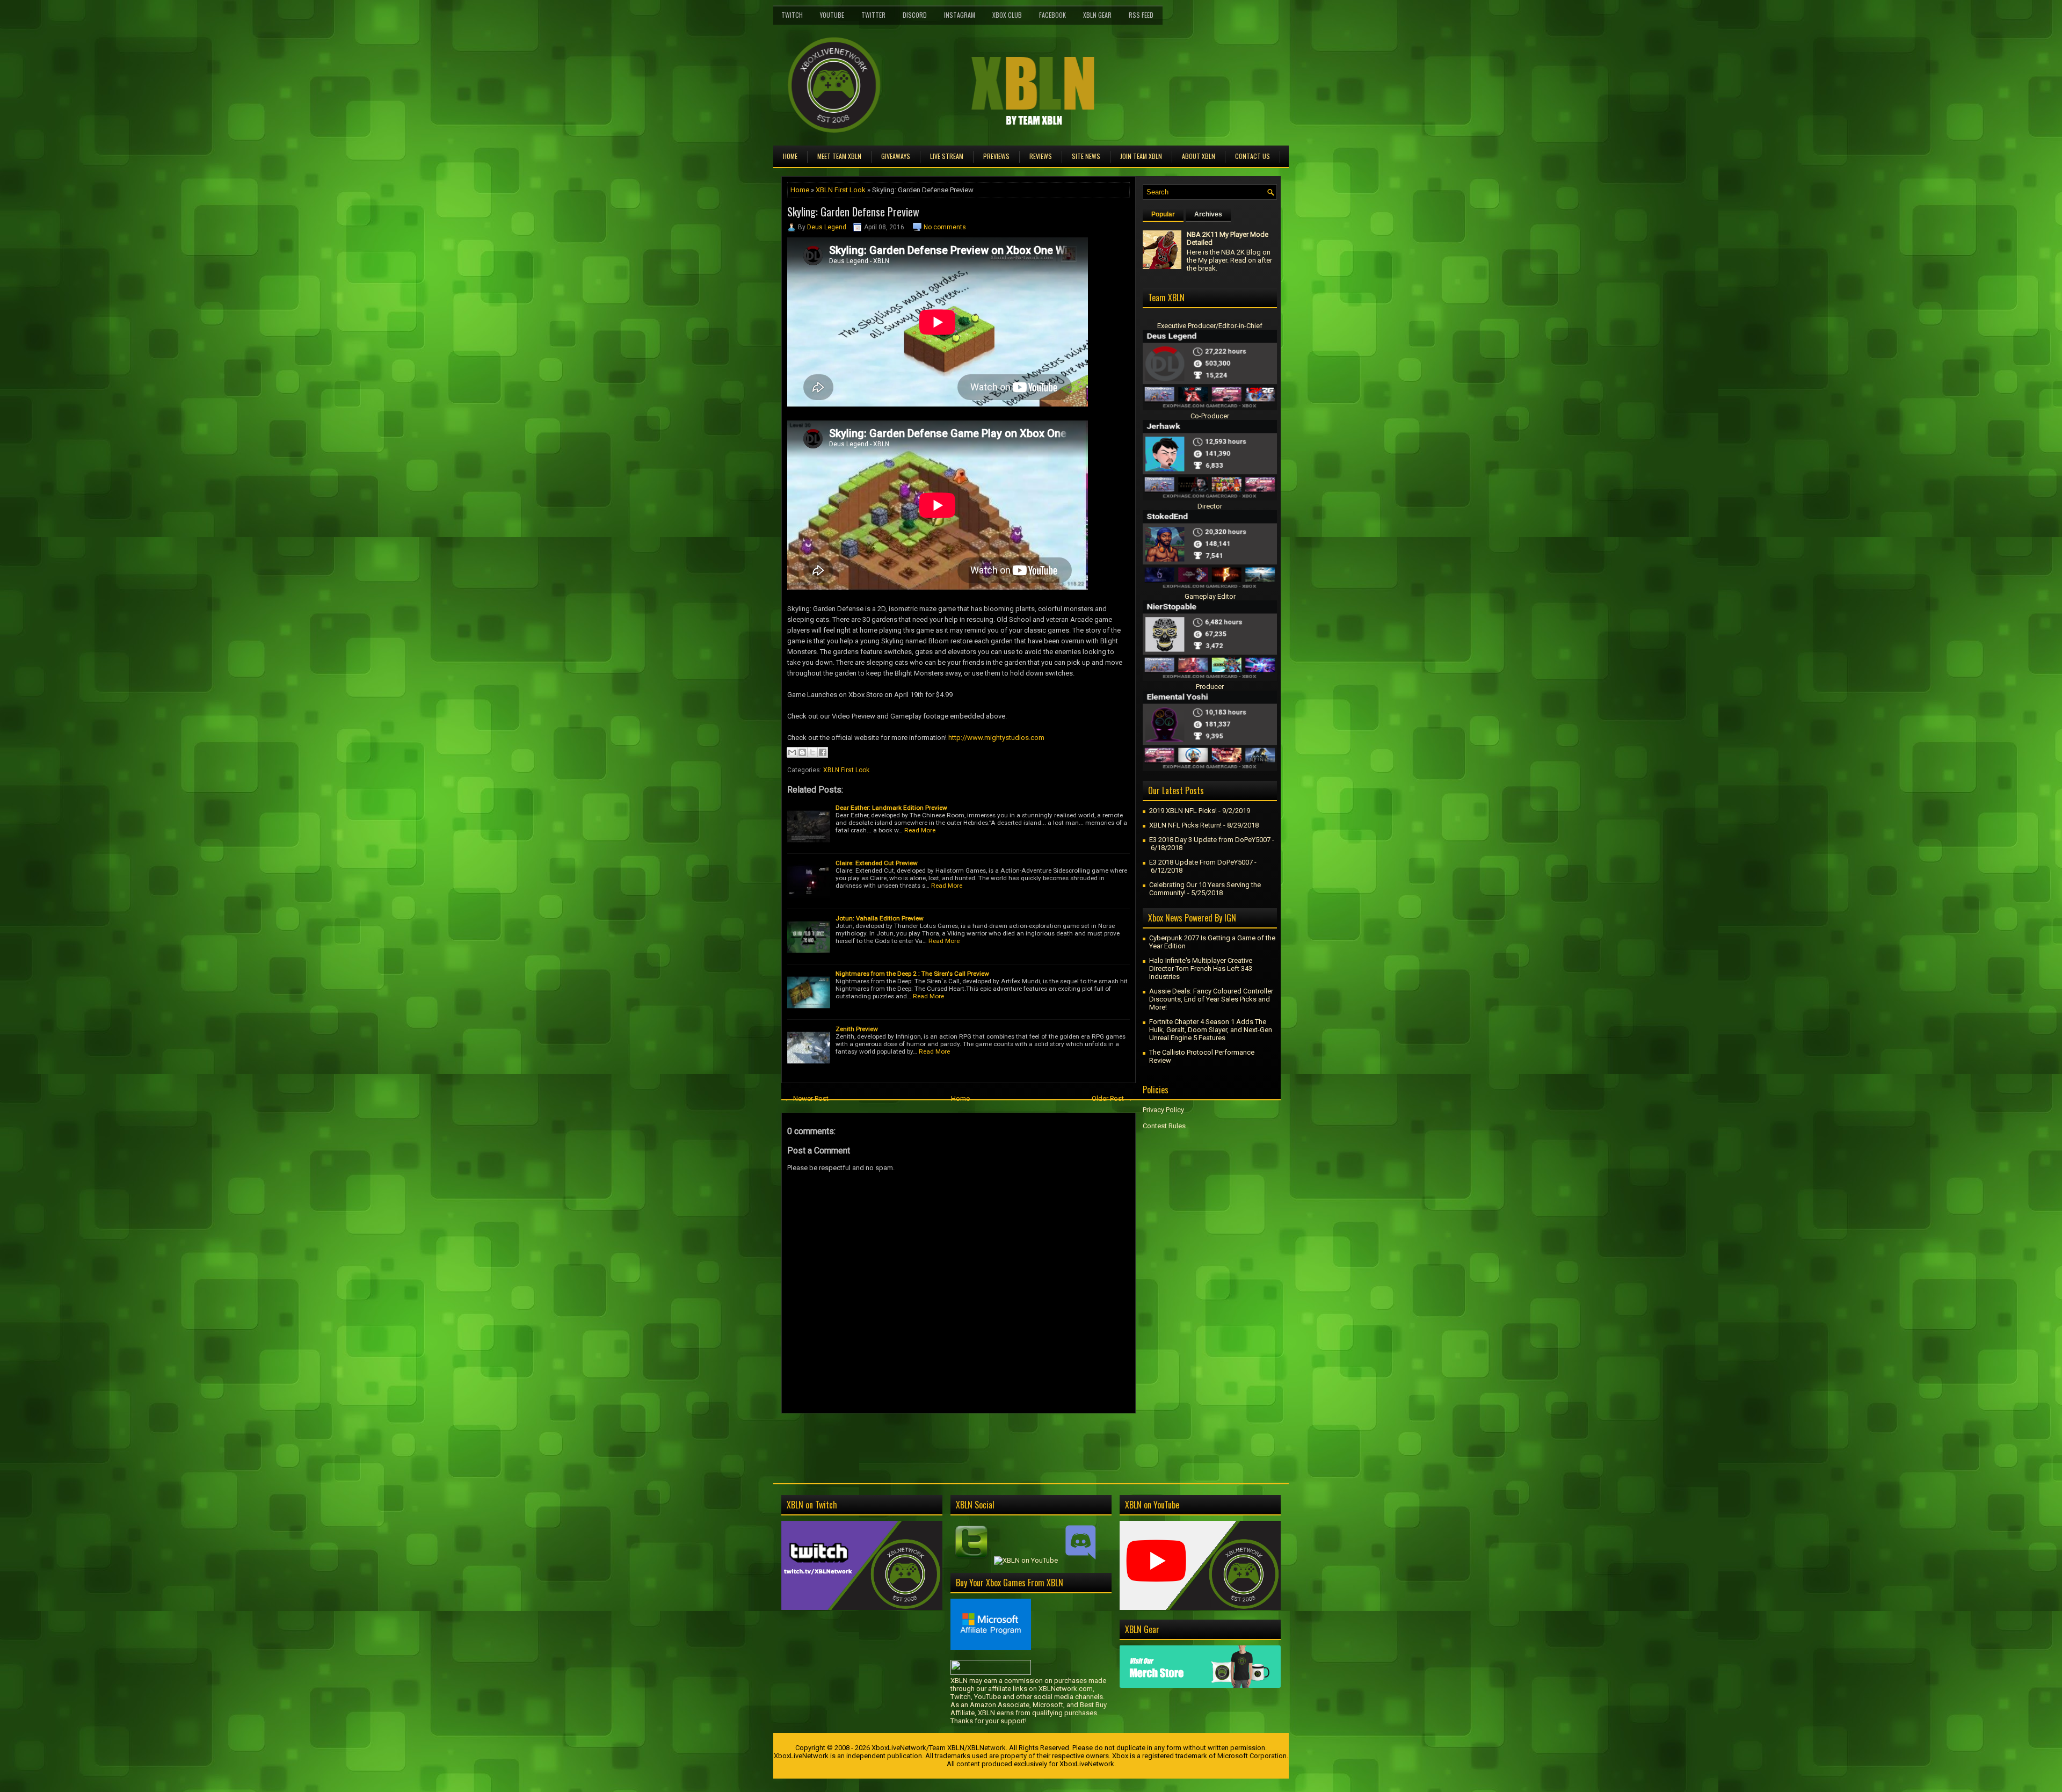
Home (790, 156)
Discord (915, 15)
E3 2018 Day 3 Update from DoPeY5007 (1210, 840)
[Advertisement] (907, 1438)
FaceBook (1052, 15)
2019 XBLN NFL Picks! (1183, 811)
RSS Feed (1141, 15)
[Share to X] (812, 752)
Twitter (873, 15)
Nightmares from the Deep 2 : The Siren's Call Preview (912, 974)
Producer (1210, 687)
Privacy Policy (1163, 1110)
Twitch (792, 15)
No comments (945, 227)
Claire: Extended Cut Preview (877, 863)
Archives (1208, 214)
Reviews (1041, 156)
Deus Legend (827, 227)
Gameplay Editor (1210, 596)
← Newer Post (807, 1098)
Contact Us (1253, 156)
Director (1210, 506)
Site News (1086, 156)
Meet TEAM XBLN (839, 156)
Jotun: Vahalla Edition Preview (880, 918)
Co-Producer (1210, 416)
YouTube (832, 15)
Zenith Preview (857, 1029)
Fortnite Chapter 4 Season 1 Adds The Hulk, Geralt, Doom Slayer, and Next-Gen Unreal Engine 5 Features (1211, 1030)
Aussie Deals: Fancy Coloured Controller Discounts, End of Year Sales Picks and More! (1211, 999)
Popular (1163, 214)
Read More (920, 830)
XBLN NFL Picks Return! (1185, 825)
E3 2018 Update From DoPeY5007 (1201, 862)
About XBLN (1199, 156)
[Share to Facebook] (823, 752)
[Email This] (792, 752)
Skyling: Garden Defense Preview (853, 212)
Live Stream (947, 156)
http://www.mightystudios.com (996, 738)
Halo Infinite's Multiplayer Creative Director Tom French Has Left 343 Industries (1201, 968)
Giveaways (896, 156)
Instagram (960, 15)
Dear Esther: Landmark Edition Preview (891, 808)
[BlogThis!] (802, 752)
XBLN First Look (841, 190)
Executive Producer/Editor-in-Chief (1210, 326)
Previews (996, 156)
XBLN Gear (1097, 15)
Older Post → (1112, 1098)
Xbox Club (1007, 15)
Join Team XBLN (1141, 156)
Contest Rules (1164, 1126)
